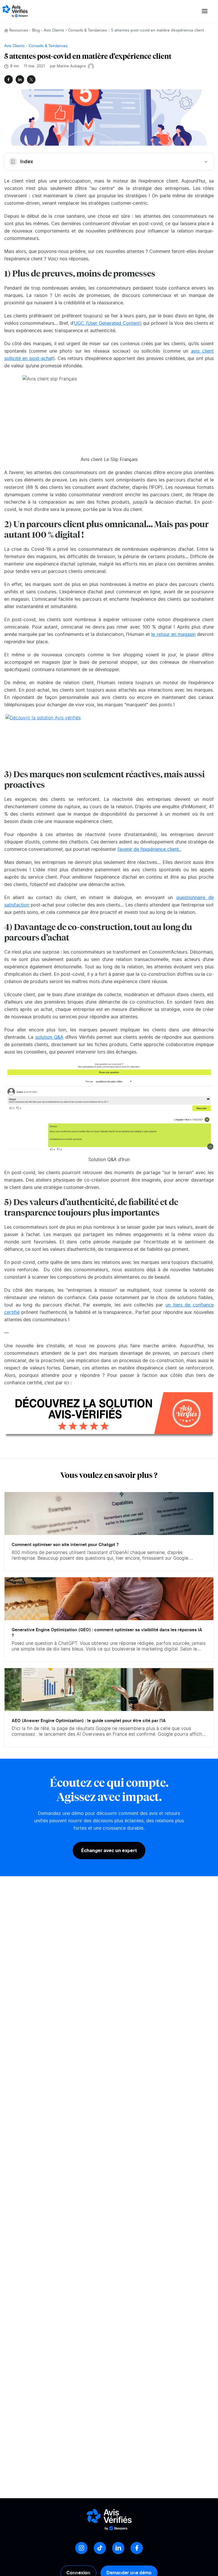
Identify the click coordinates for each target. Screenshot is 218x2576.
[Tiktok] (100, 2548)
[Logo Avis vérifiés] (15, 11)
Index (27, 162)
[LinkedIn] (118, 2548)
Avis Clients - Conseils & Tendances (75, 31)
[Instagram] (81, 2548)
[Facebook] (137, 2548)
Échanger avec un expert (109, 1850)
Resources (19, 31)
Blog (36, 31)
